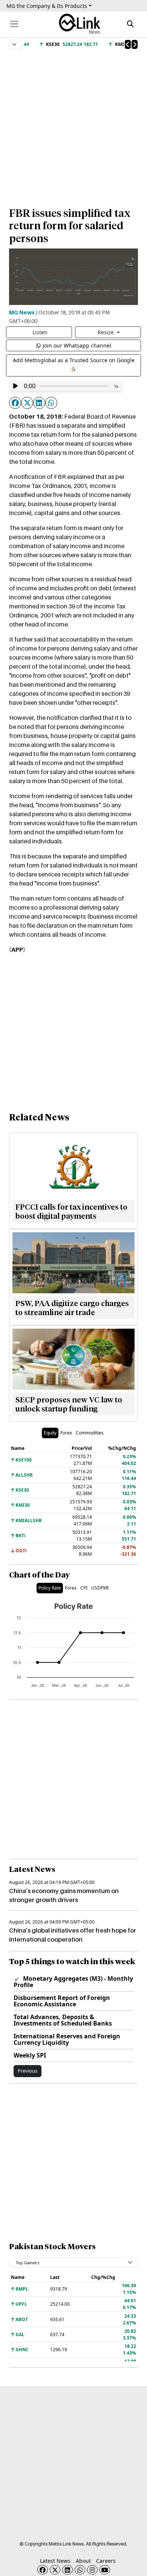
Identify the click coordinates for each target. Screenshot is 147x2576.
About (83, 2561)
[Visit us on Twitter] (55, 2570)
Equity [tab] (50, 1433)
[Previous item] (128, 44)
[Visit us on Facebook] (43, 2570)
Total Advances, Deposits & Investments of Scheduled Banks (63, 2020)
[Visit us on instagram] (92, 2570)
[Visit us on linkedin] (67, 2570)
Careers (106, 2561)
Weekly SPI (30, 2055)
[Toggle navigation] (14, 24)
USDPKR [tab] (100, 1588)
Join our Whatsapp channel (77, 345)
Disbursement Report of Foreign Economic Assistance (62, 2001)
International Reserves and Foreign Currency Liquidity (67, 2039)
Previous (28, 2071)
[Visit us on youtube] (105, 2570)
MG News (22, 312)
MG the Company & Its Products (47, 6)
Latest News (55, 2561)
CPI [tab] (84, 1588)
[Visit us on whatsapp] (80, 2570)
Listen (40, 332)
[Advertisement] (73, 125)
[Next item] (135, 44)
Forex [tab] (66, 1433)
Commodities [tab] (90, 1433)
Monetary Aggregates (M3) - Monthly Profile (73, 1982)
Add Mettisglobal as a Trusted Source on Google (74, 360)
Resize (106, 332)
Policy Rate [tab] (50, 1588)
